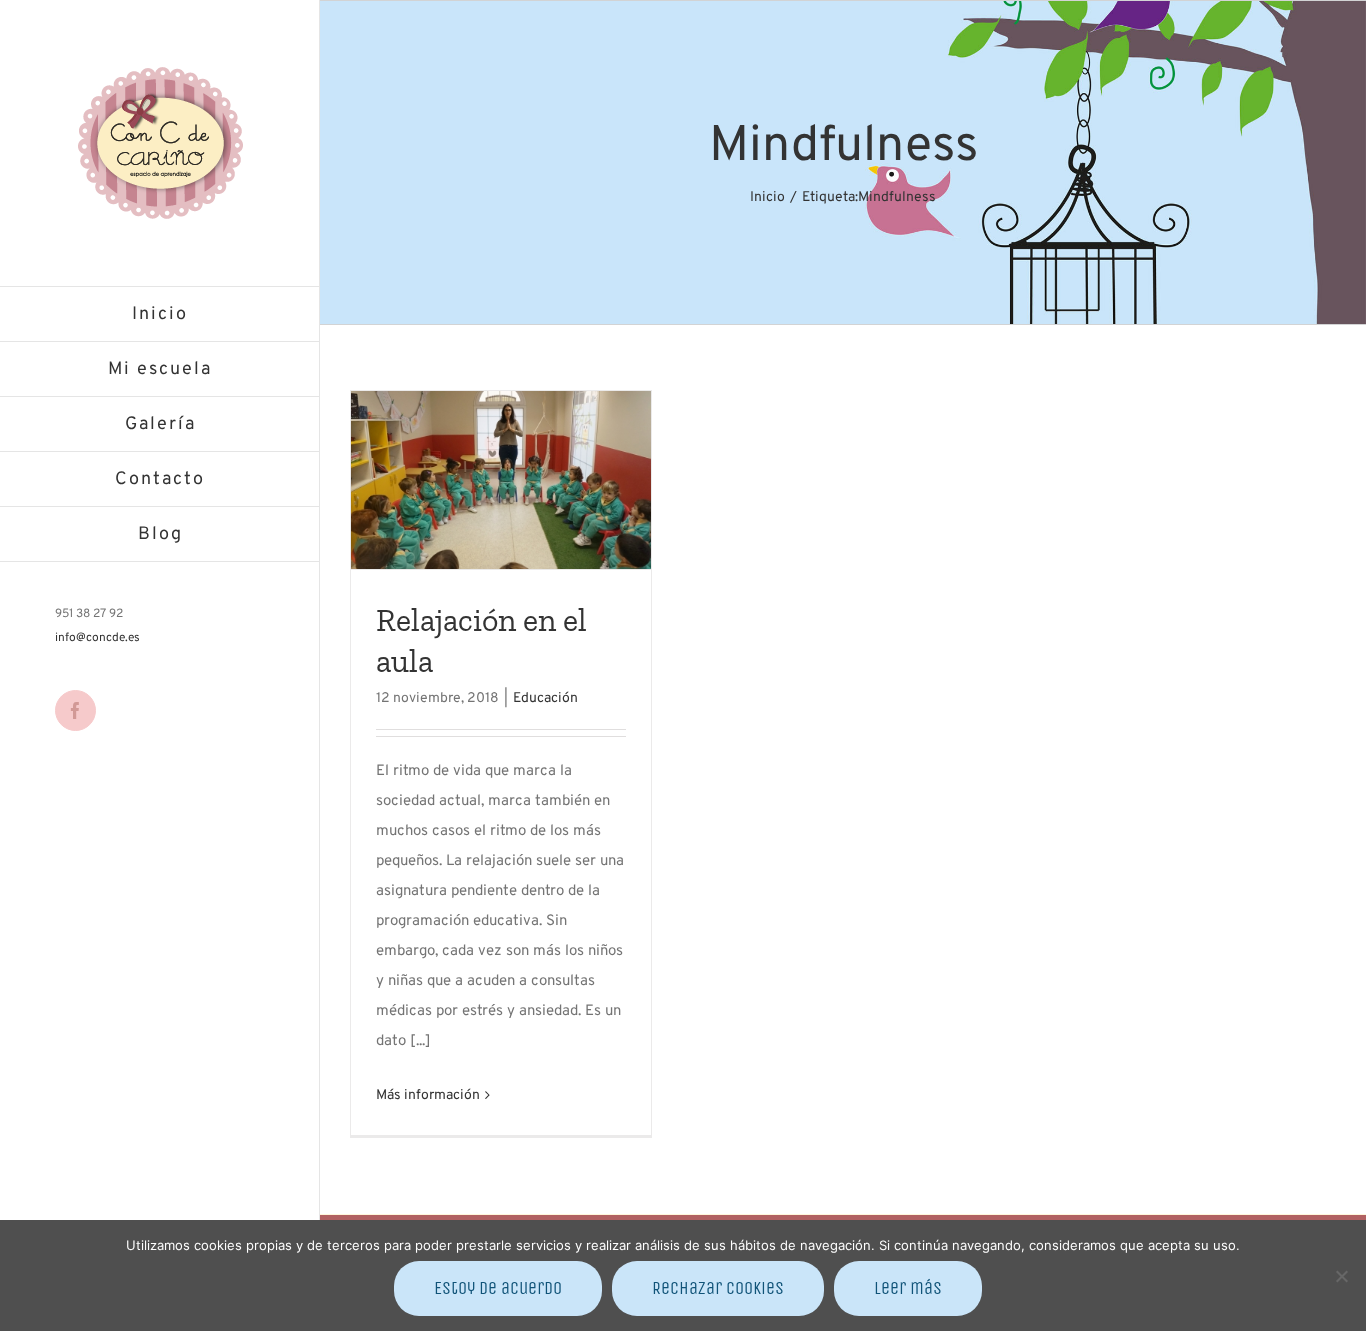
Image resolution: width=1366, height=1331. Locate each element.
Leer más (908, 1288)
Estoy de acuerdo (498, 1288)
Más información (428, 1095)
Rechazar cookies (718, 1288)
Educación (545, 698)
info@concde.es (97, 638)
